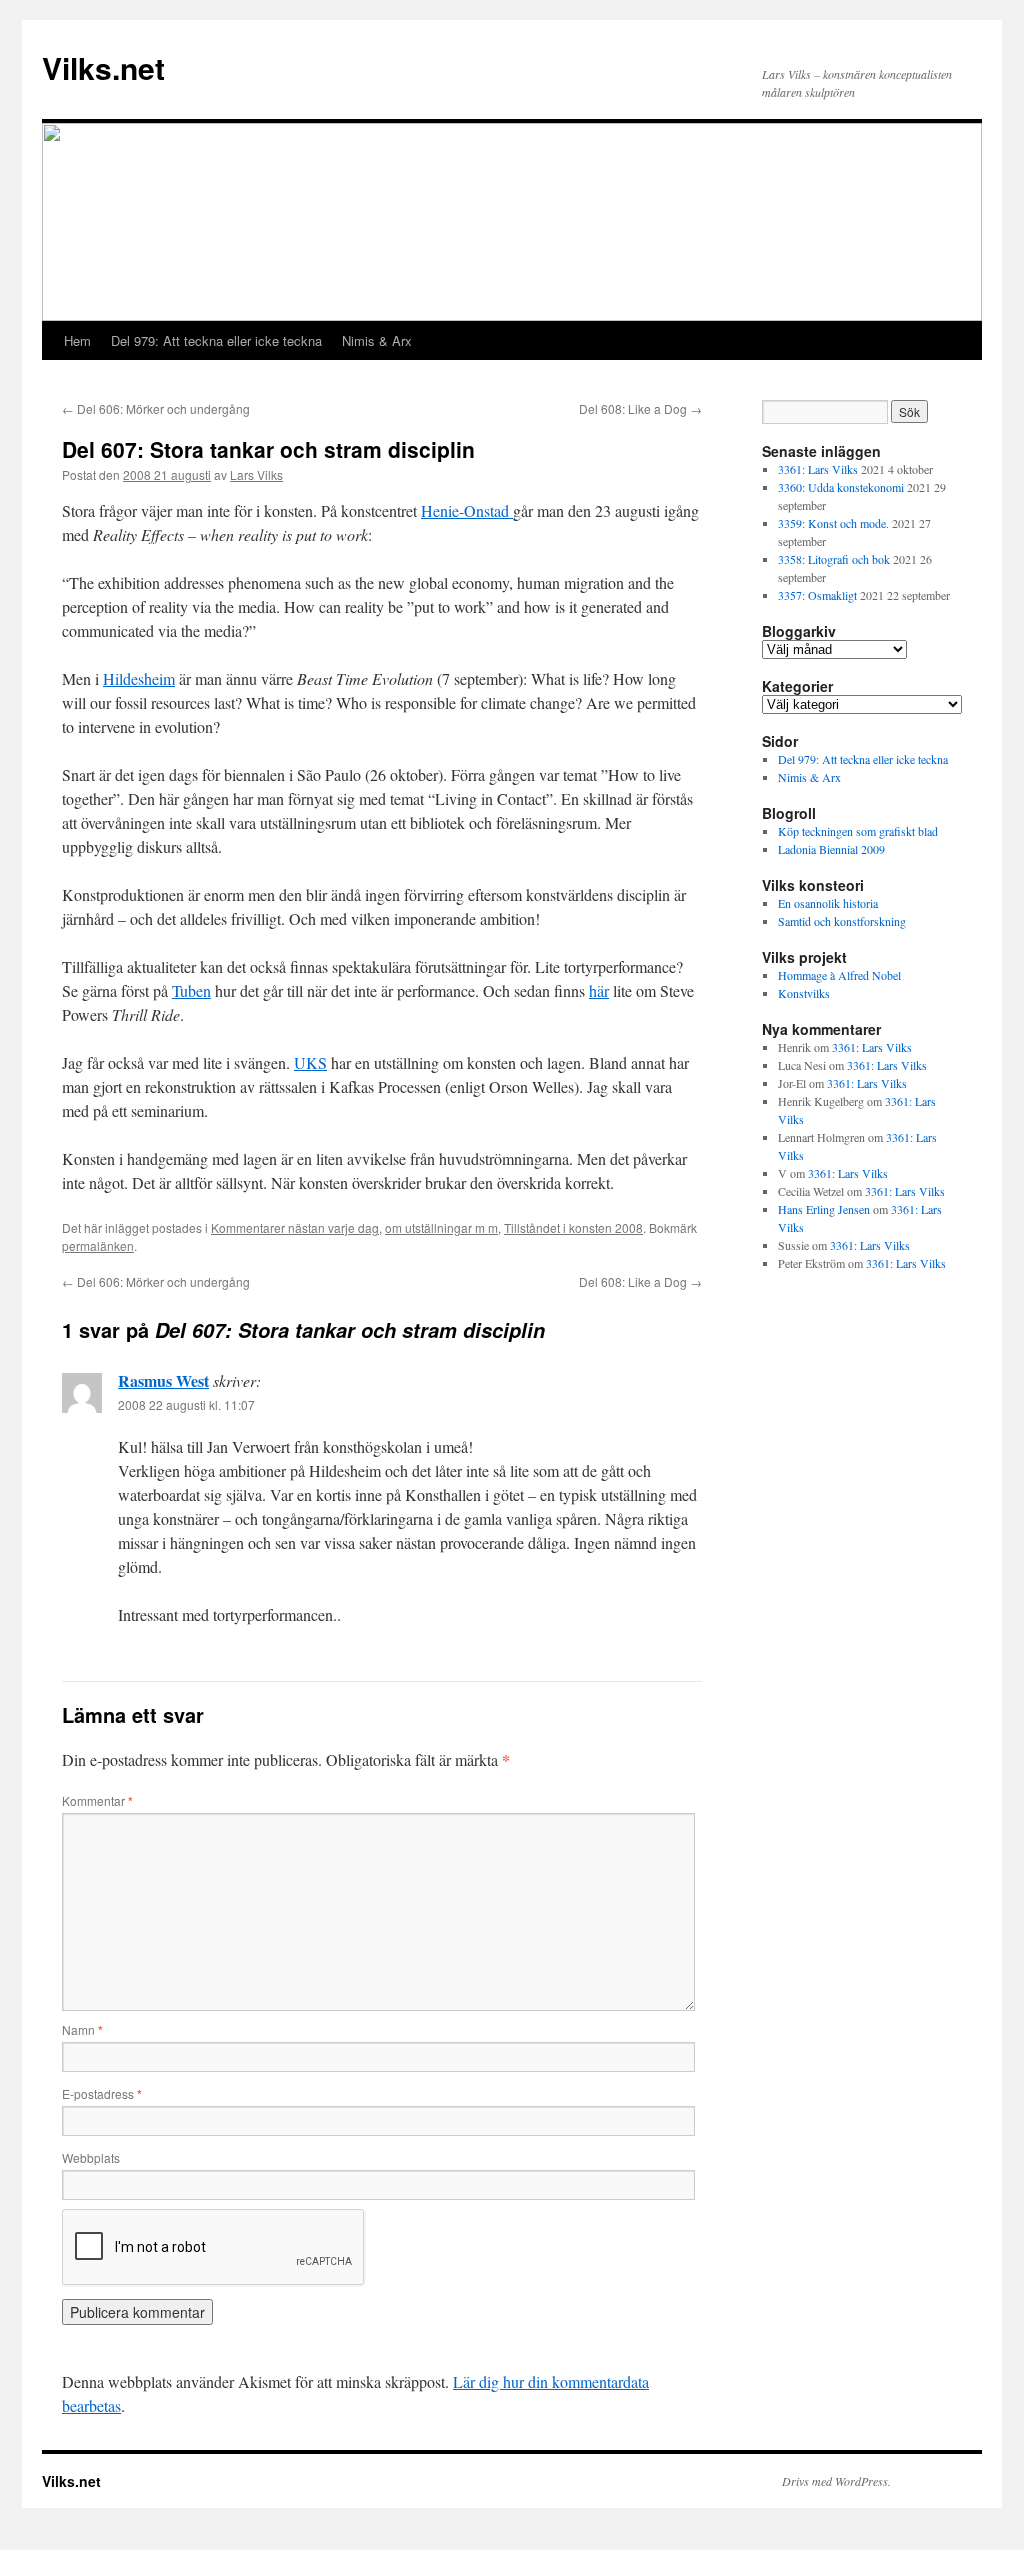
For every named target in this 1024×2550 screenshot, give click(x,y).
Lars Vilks (256, 474)
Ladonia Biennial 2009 (831, 849)
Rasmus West (163, 1380)
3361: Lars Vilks (818, 469)
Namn (82, 2029)
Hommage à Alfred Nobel (839, 975)
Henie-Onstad (467, 510)
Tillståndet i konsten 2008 (573, 1227)
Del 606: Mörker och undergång (156, 408)
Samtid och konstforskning (842, 921)
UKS (310, 1062)
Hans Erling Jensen (824, 1209)
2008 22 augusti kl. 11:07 (186, 1404)
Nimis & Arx (377, 340)
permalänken (98, 1245)
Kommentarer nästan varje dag (295, 1227)
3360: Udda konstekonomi (841, 487)
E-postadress (102, 2093)
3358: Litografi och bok (834, 559)
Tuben (191, 990)
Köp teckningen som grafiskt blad (858, 831)
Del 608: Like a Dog (640, 408)
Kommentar (97, 1800)
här (599, 990)
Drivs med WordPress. (836, 2481)
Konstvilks (804, 993)
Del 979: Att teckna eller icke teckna (216, 340)
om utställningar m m (441, 1227)
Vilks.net (103, 67)
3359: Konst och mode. (833, 523)
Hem (77, 340)
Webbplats (91, 2157)
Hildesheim (139, 678)
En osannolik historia (828, 903)
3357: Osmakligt (817, 595)
